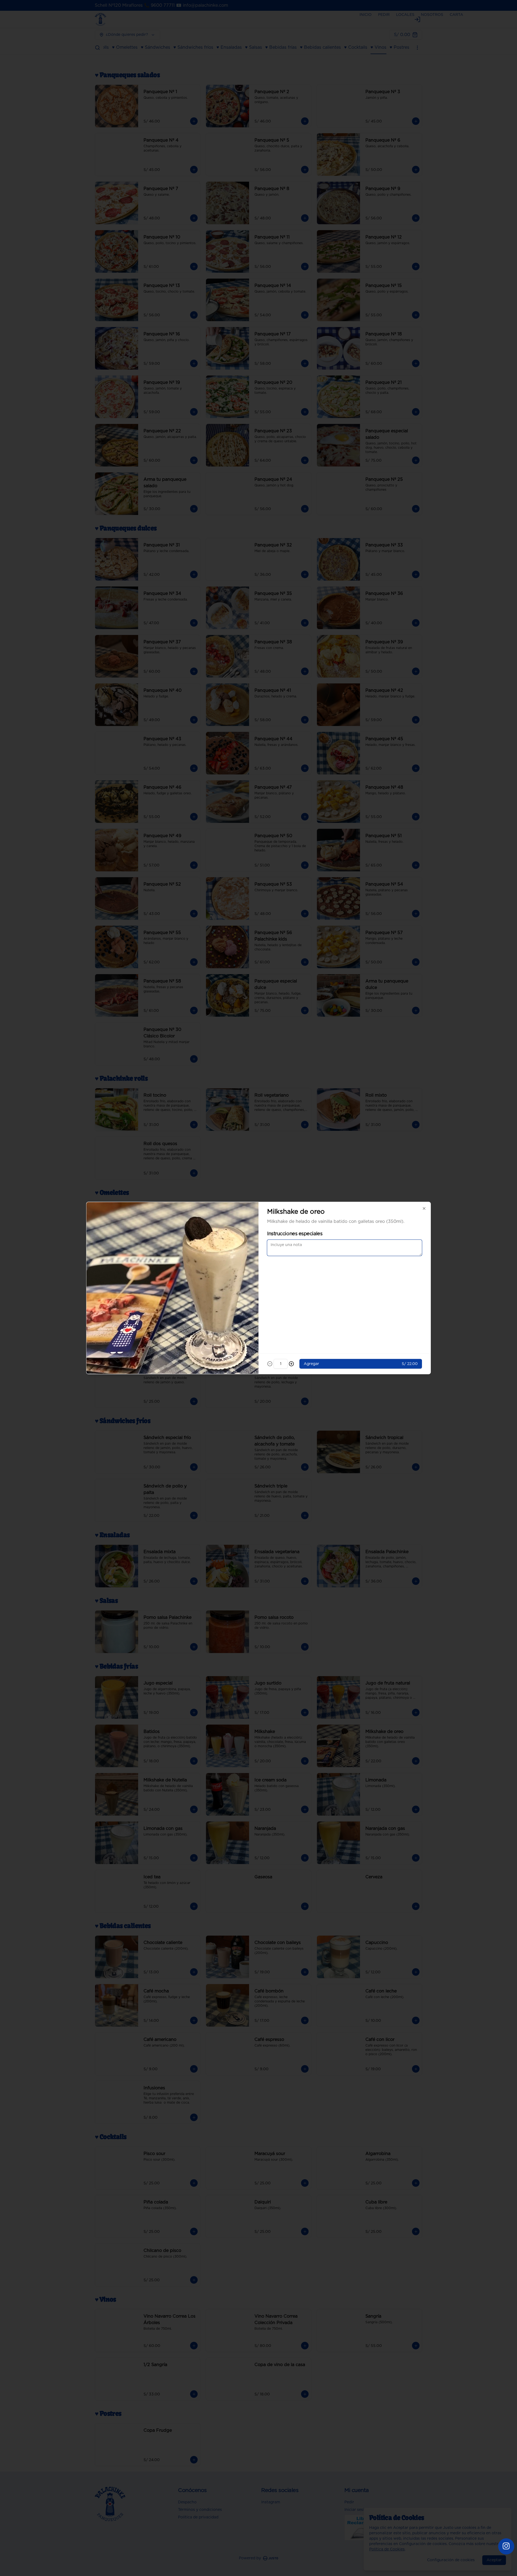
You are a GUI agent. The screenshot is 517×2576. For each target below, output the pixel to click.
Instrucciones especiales (295, 1234)
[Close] (424, 1209)
